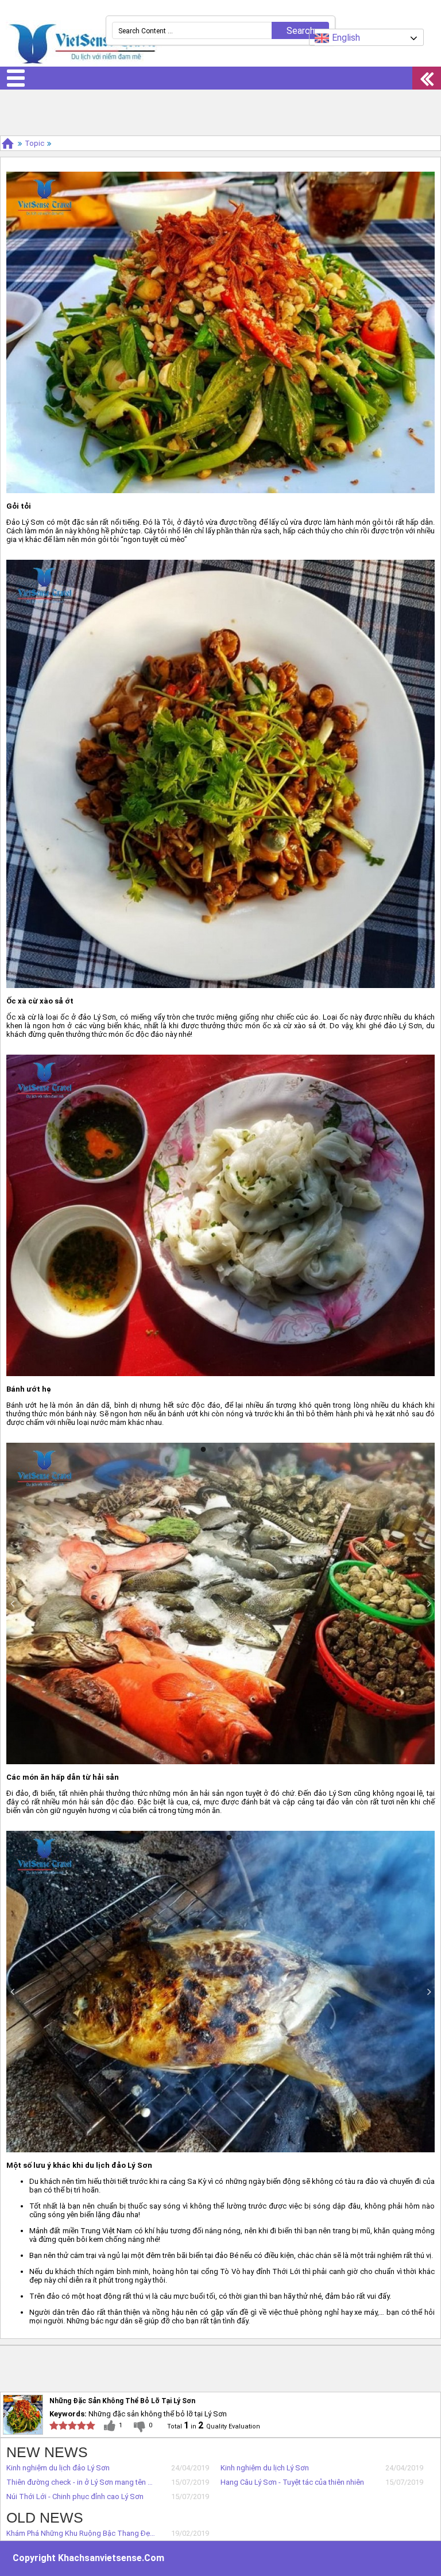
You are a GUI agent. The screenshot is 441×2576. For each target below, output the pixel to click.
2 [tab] (220, 1448)
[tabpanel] (220, 1603)
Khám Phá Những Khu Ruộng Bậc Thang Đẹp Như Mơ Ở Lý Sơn (81, 2533)
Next (429, 1603)
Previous (12, 1603)
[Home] (8, 143)
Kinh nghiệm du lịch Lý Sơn (265, 2468)
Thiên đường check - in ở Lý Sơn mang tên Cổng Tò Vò (81, 2482)
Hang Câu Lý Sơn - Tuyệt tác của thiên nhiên (292, 2482)
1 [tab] (203, 1448)
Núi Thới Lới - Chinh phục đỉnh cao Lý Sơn (75, 2496)
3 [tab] (238, 1448)
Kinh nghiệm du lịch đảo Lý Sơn (58, 2468)
